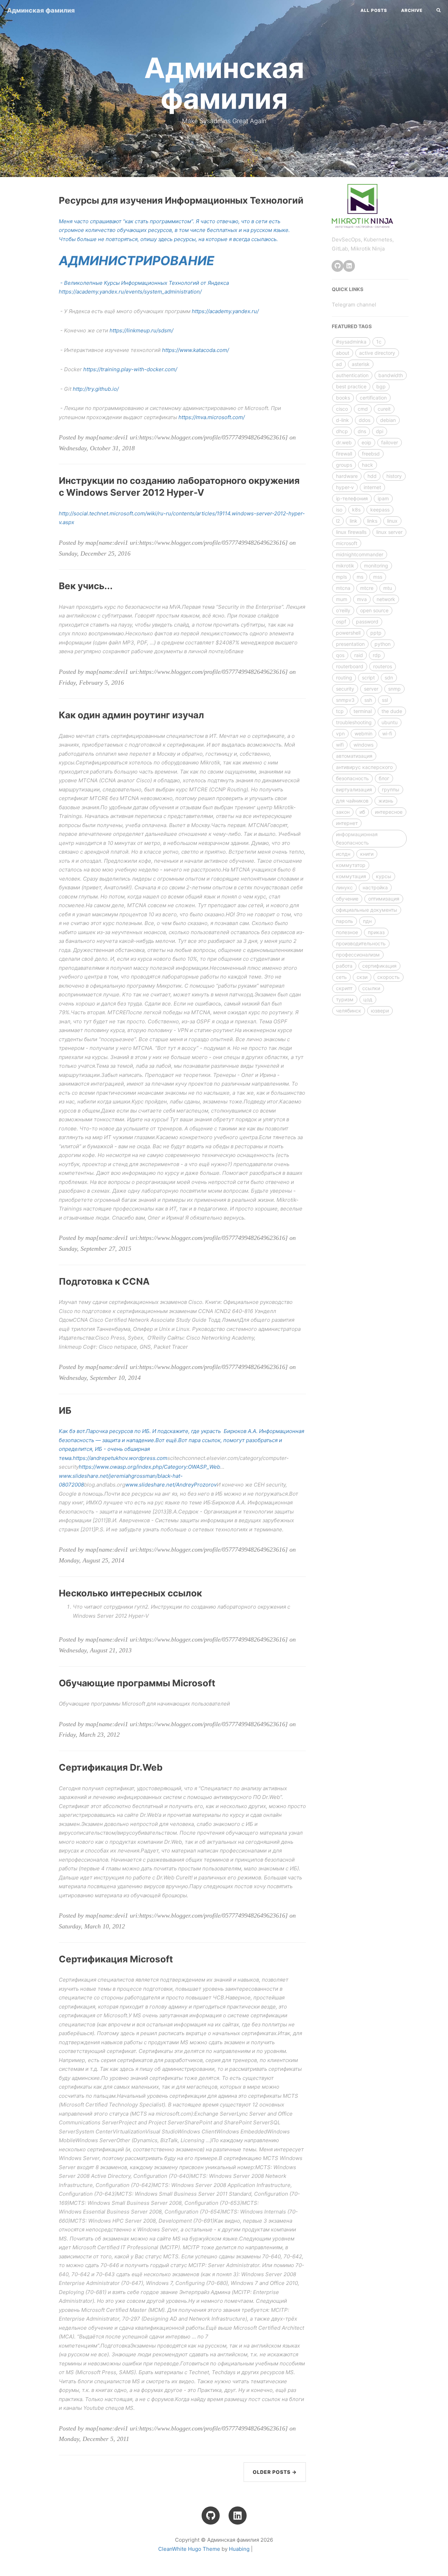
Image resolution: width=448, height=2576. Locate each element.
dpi (380, 431)
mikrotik (345, 566)
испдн (343, 854)
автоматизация (354, 756)
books (343, 398)
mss (378, 577)
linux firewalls (351, 532)
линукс (344, 887)
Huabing (239, 2549)
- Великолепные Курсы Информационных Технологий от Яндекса (144, 283)
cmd (363, 409)
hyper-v (345, 487)
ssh (368, 700)
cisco (342, 409)
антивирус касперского (364, 767)
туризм (345, 999)
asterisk (361, 364)
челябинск (349, 1011)
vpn (340, 733)
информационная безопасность (357, 838)
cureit (384, 409)
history (394, 476)
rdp (377, 655)
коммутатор (351, 865)
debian (388, 420)
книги (367, 854)
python (383, 644)
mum (342, 599)
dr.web (344, 442)
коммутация (351, 876)
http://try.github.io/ (96, 389)
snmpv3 (345, 700)
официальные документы (367, 910)
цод (368, 999)
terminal (363, 711)
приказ (376, 932)
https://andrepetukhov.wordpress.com (120, 1458)
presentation (350, 644)
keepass (380, 510)
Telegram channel (354, 305)
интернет (347, 823)
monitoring (376, 566)
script (368, 677)
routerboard (350, 666)
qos (340, 655)
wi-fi (387, 733)
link (353, 521)
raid (359, 655)
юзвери (380, 1011)
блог (384, 778)
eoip (366, 442)
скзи (362, 977)
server (371, 689)
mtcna (343, 588)
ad (339, 364)
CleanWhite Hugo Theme (189, 2549)
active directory (377, 353)
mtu (388, 588)
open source (374, 610)
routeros (383, 666)
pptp (376, 633)
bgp (381, 386)
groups (344, 465)
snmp (394, 689)
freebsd (371, 454)
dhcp (342, 431)
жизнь (386, 801)
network (386, 599)
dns (362, 431)
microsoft (347, 543)
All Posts (374, 10)
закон (343, 812)
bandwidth (391, 375)
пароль (345, 921)
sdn (389, 677)
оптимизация (384, 899)
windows (363, 745)
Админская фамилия (41, 10)
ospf (341, 622)
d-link (342, 420)
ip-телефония (352, 498)
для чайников (352, 801)
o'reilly (343, 610)
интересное (389, 812)
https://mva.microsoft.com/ (212, 417)
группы (391, 789)
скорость (388, 977)
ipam (383, 498)
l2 (338, 521)
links (372, 521)
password (367, 622)
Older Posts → (275, 2472)
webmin (363, 733)
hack (367, 465)
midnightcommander (360, 554)
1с (379, 342)
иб (362, 812)
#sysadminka (351, 342)
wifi (340, 745)
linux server (389, 532)
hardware (347, 476)
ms (360, 577)
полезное (347, 932)
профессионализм (358, 955)
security (345, 689)
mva (362, 599)
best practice (351, 386)
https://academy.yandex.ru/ (225, 311)
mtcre (367, 588)
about (343, 353)
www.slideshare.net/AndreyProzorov (171, 1485)
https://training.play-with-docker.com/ (130, 369)
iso (339, 510)
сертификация (379, 966)
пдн (367, 921)
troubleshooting (354, 722)
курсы (384, 876)
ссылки (371, 988)
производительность (361, 943)
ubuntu (390, 722)
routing (344, 677)
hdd (372, 476)
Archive (412, 10)
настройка (375, 887)
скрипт (344, 988)
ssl (385, 700)
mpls (341, 577)
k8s (356, 510)
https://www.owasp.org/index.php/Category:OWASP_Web (149, 1467)
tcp (340, 711)
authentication (352, 375)
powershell (348, 633)
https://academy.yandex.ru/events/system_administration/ (130, 292)
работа (344, 966)
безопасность (352, 778)
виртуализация (354, 789)
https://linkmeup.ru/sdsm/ (141, 330)
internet (372, 487)
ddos (365, 420)
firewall (344, 454)
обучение (347, 899)
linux (392, 521)
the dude (392, 711)
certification (373, 398)
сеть (341, 977)
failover (390, 442)
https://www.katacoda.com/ (195, 350)
